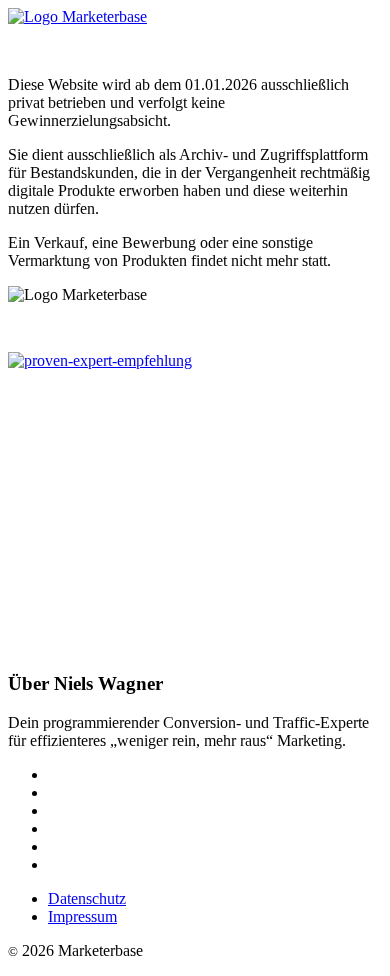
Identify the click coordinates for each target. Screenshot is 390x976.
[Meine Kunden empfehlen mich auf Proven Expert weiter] (100, 360)
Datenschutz (87, 898)
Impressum (82, 916)
